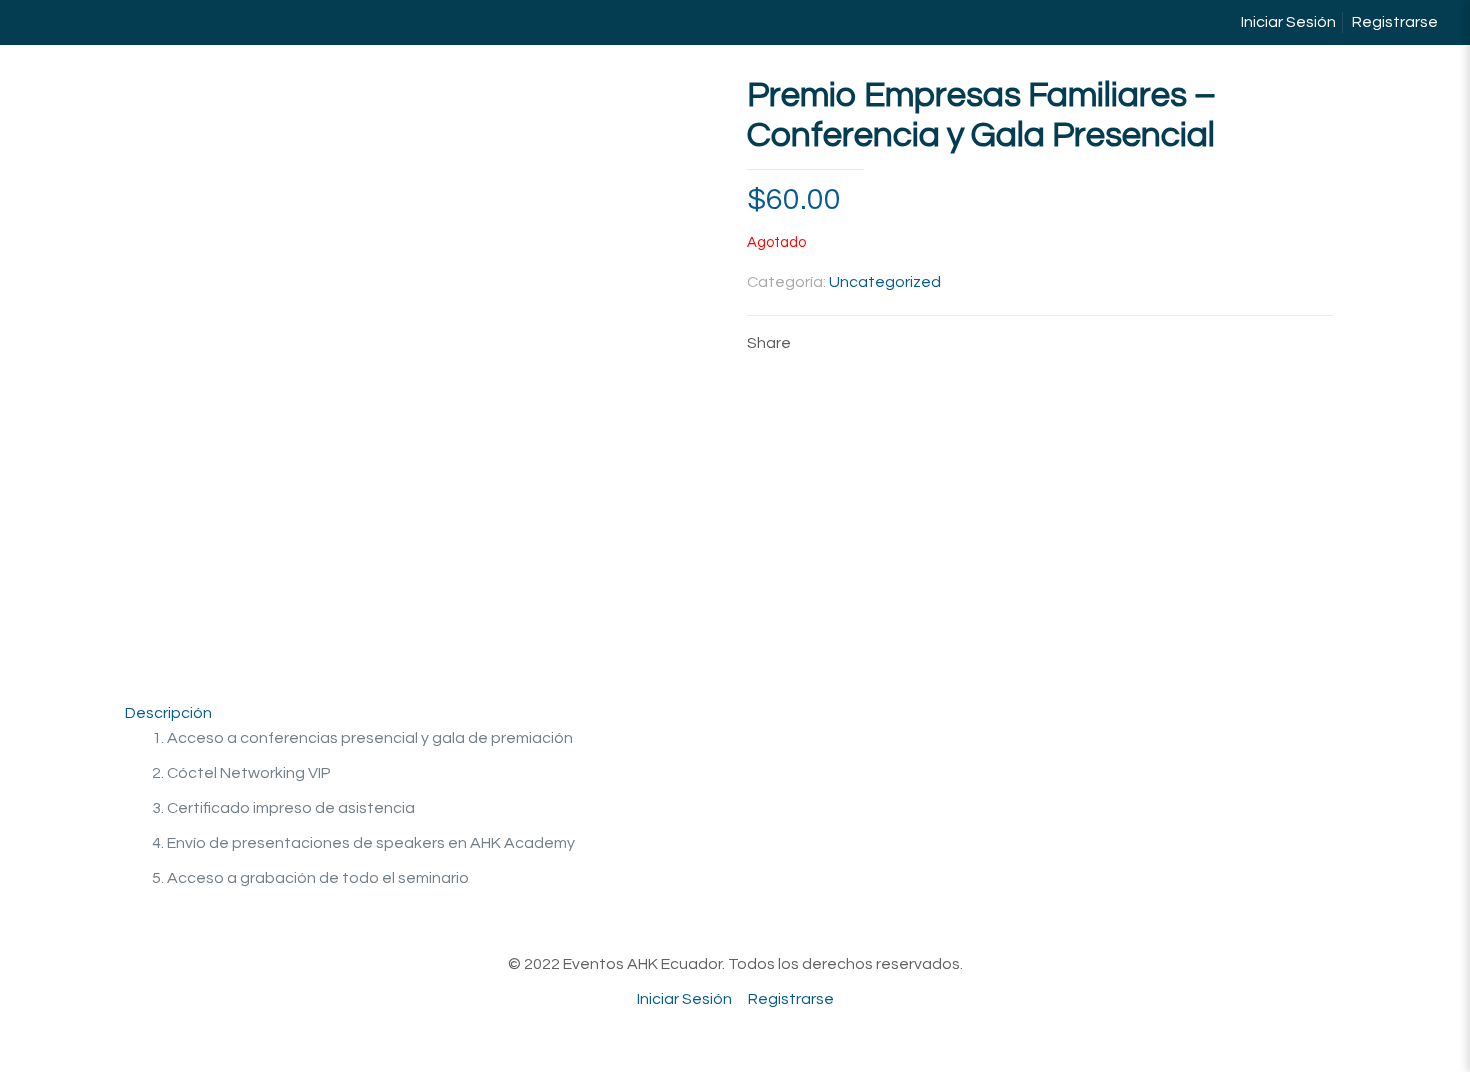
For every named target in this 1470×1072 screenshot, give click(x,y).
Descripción (168, 713)
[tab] (735, 713)
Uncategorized (885, 282)
